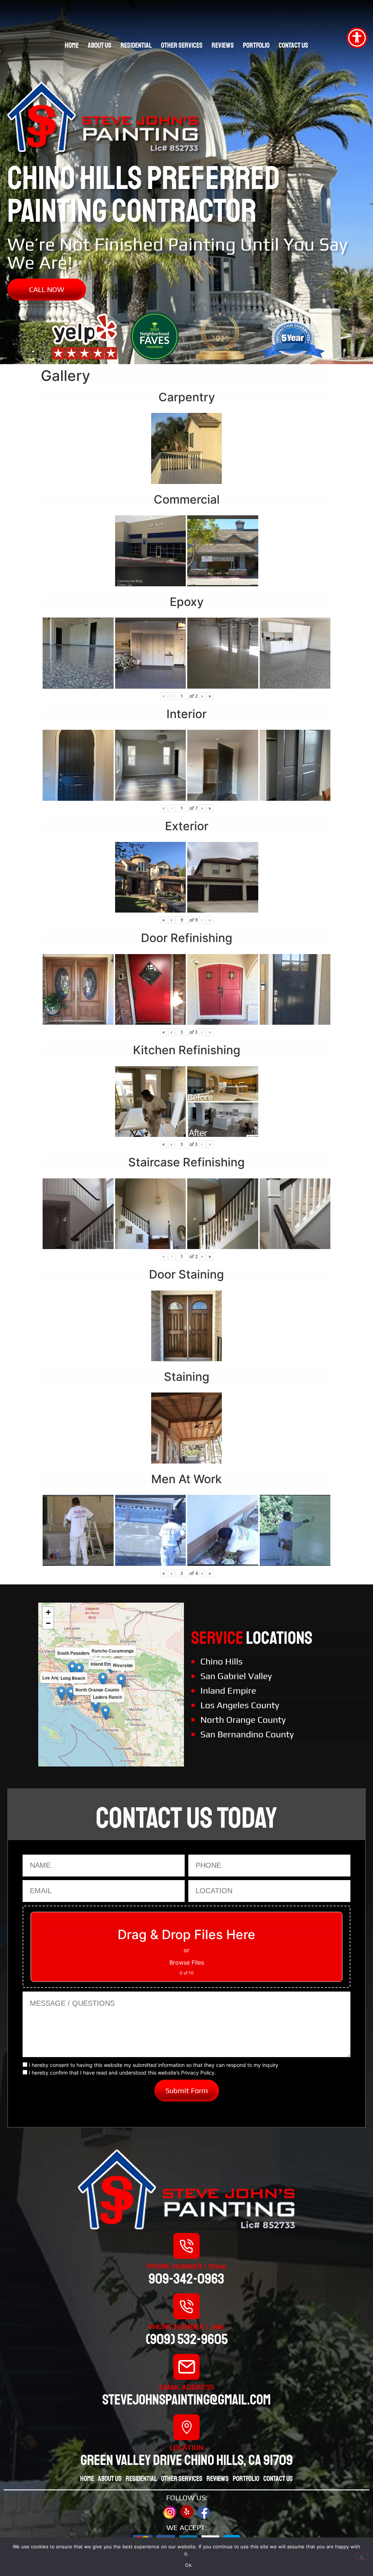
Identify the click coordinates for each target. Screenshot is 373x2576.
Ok (188, 2565)
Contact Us (293, 45)
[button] (103, 1680)
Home (72, 45)
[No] (361, 2556)
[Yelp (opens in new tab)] (187, 2512)
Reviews (223, 45)
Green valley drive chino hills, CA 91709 (187, 2460)
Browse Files (187, 1962)
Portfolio (256, 45)
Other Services (182, 45)
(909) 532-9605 (187, 2339)
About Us (100, 45)
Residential (136, 45)
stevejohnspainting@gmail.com (186, 2400)
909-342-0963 (186, 2279)
